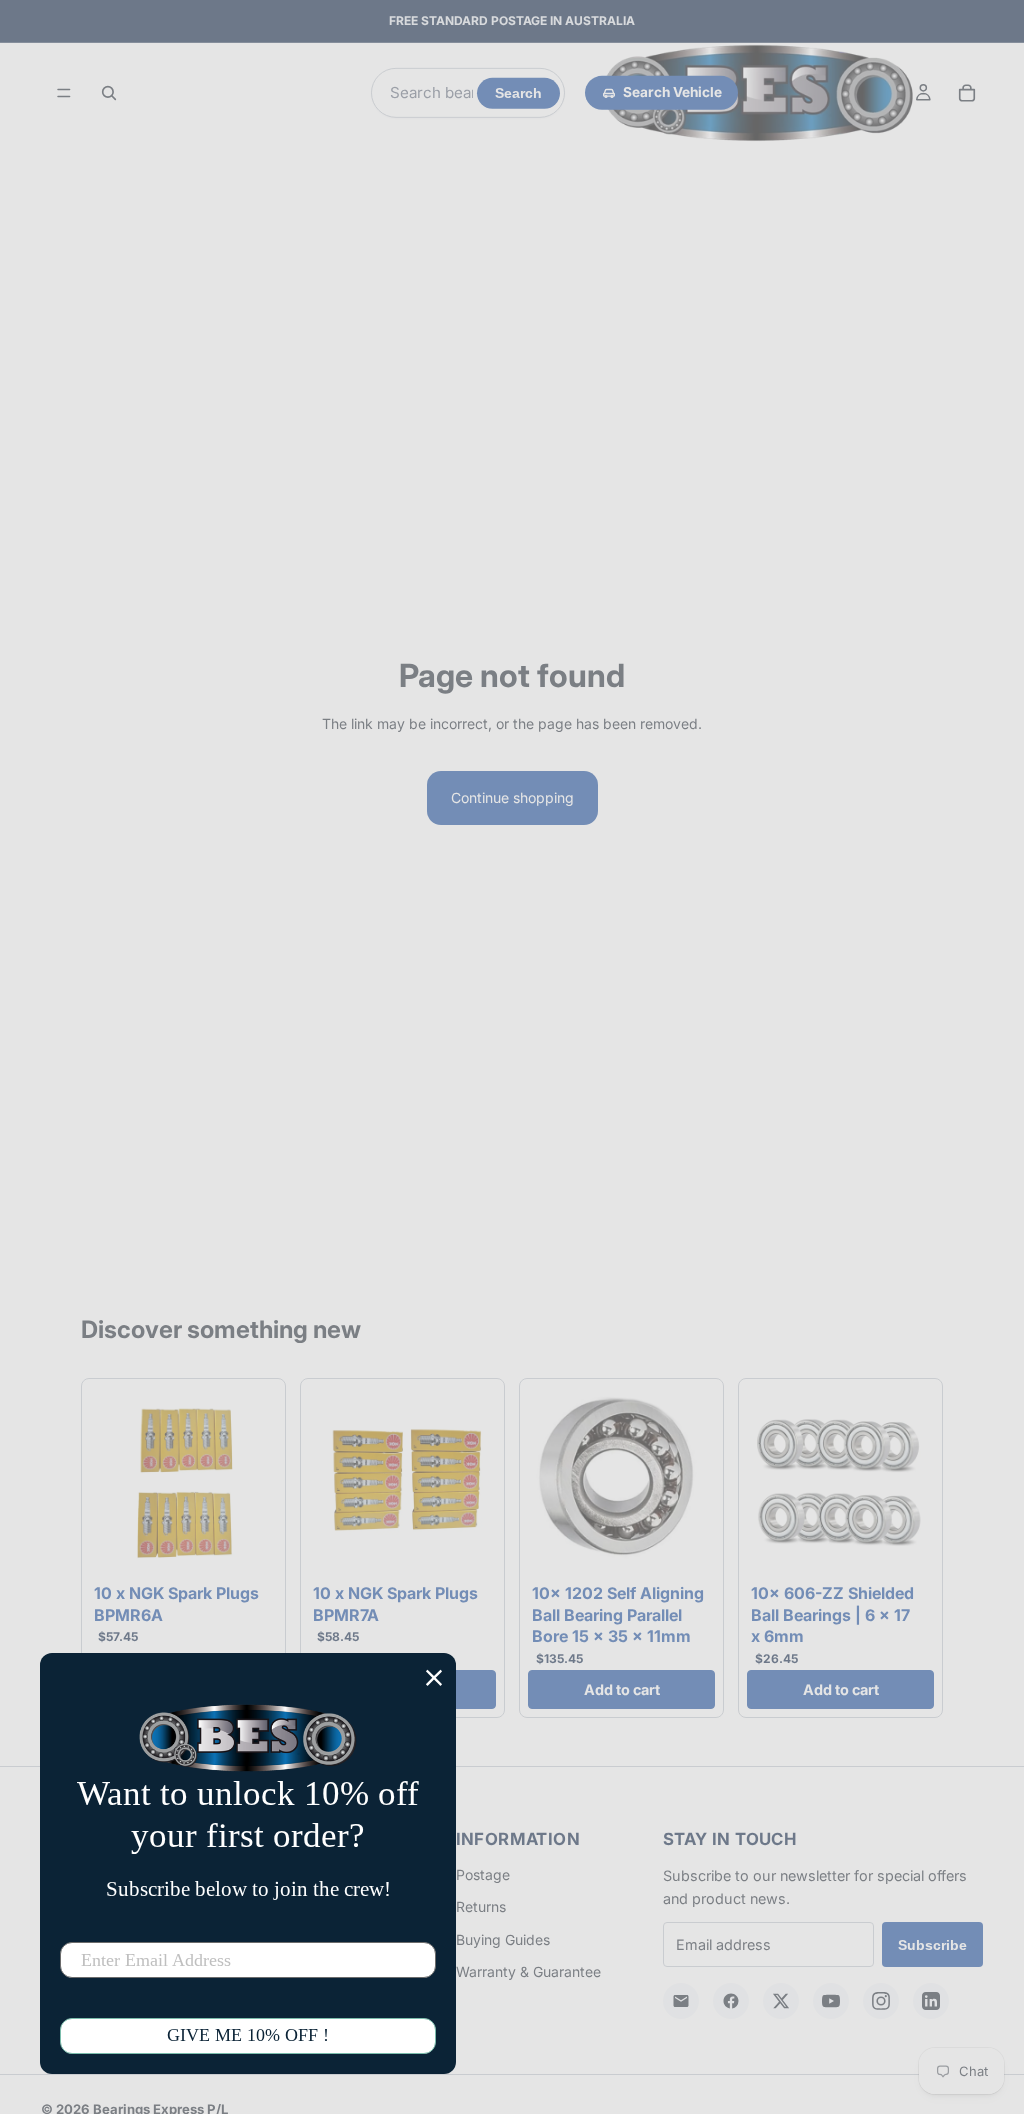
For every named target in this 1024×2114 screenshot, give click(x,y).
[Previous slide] (112, 1481)
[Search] (109, 93)
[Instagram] (881, 2001)
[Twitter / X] (781, 2001)
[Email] (681, 2001)
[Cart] (967, 93)
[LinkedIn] (931, 2001)
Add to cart (622, 1689)
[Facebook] (731, 2001)
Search (518, 93)
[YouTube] (831, 2001)
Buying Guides (503, 1939)
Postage (483, 1874)
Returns (481, 1906)
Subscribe (932, 1945)
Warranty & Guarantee (528, 1971)
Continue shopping (512, 797)
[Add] (246, 1544)
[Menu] (64, 93)
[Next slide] (255, 1481)
